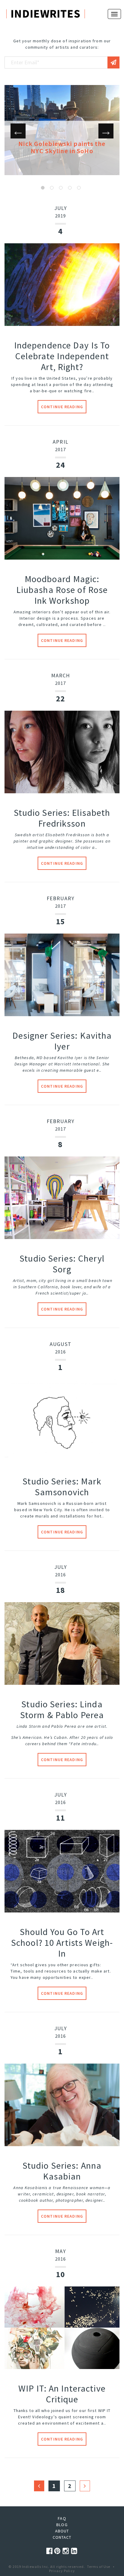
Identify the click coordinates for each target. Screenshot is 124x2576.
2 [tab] (52, 188)
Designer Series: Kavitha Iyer (62, 1041)
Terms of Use (99, 2567)
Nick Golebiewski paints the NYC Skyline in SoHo (62, 147)
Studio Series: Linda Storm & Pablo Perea (62, 1709)
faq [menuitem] (62, 2518)
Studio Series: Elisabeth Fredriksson (62, 818)
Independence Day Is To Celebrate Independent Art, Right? (62, 356)
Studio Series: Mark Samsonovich (62, 1487)
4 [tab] (70, 188)
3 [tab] (61, 188)
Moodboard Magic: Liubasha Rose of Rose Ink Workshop (62, 590)
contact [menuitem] (62, 2537)
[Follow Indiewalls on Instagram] (67, 2551)
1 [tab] (43, 188)
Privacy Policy (62, 2571)
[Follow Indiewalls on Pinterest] (58, 2551)
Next (106, 131)
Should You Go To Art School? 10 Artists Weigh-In (62, 1943)
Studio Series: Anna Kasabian (62, 2171)
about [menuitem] (62, 2531)
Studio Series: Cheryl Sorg (62, 1264)
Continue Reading (62, 407)
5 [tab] (79, 188)
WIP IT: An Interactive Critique (62, 2394)
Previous (18, 131)
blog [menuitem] (62, 2525)
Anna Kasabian (29, 2188)
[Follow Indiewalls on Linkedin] (74, 2551)
